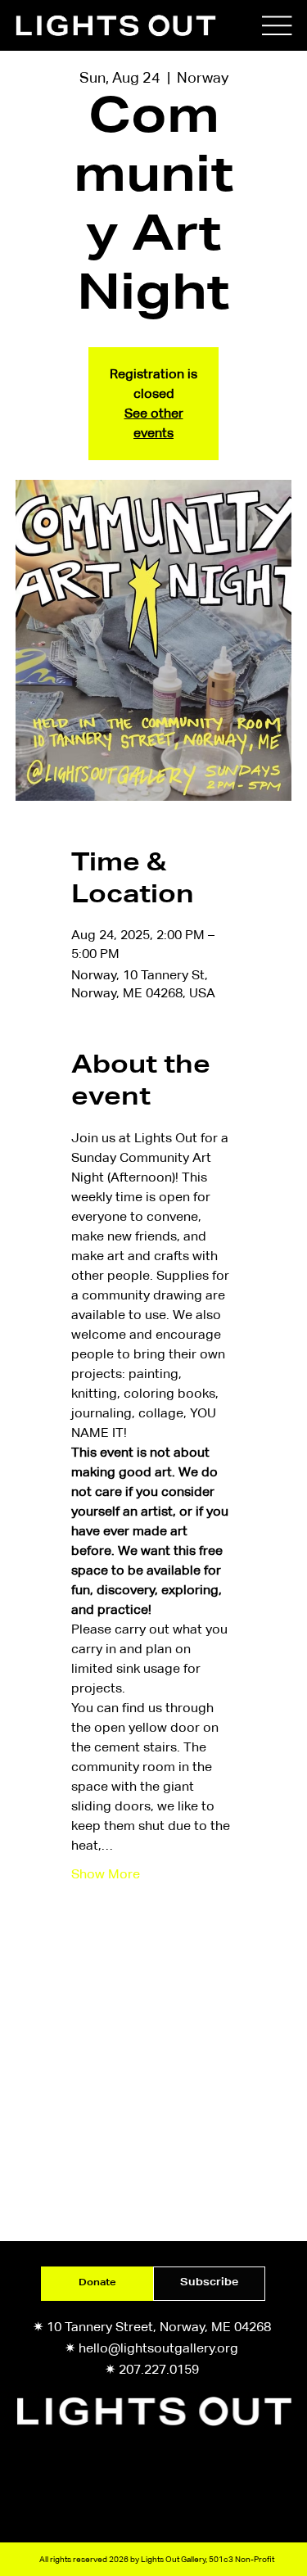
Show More (106, 1874)
